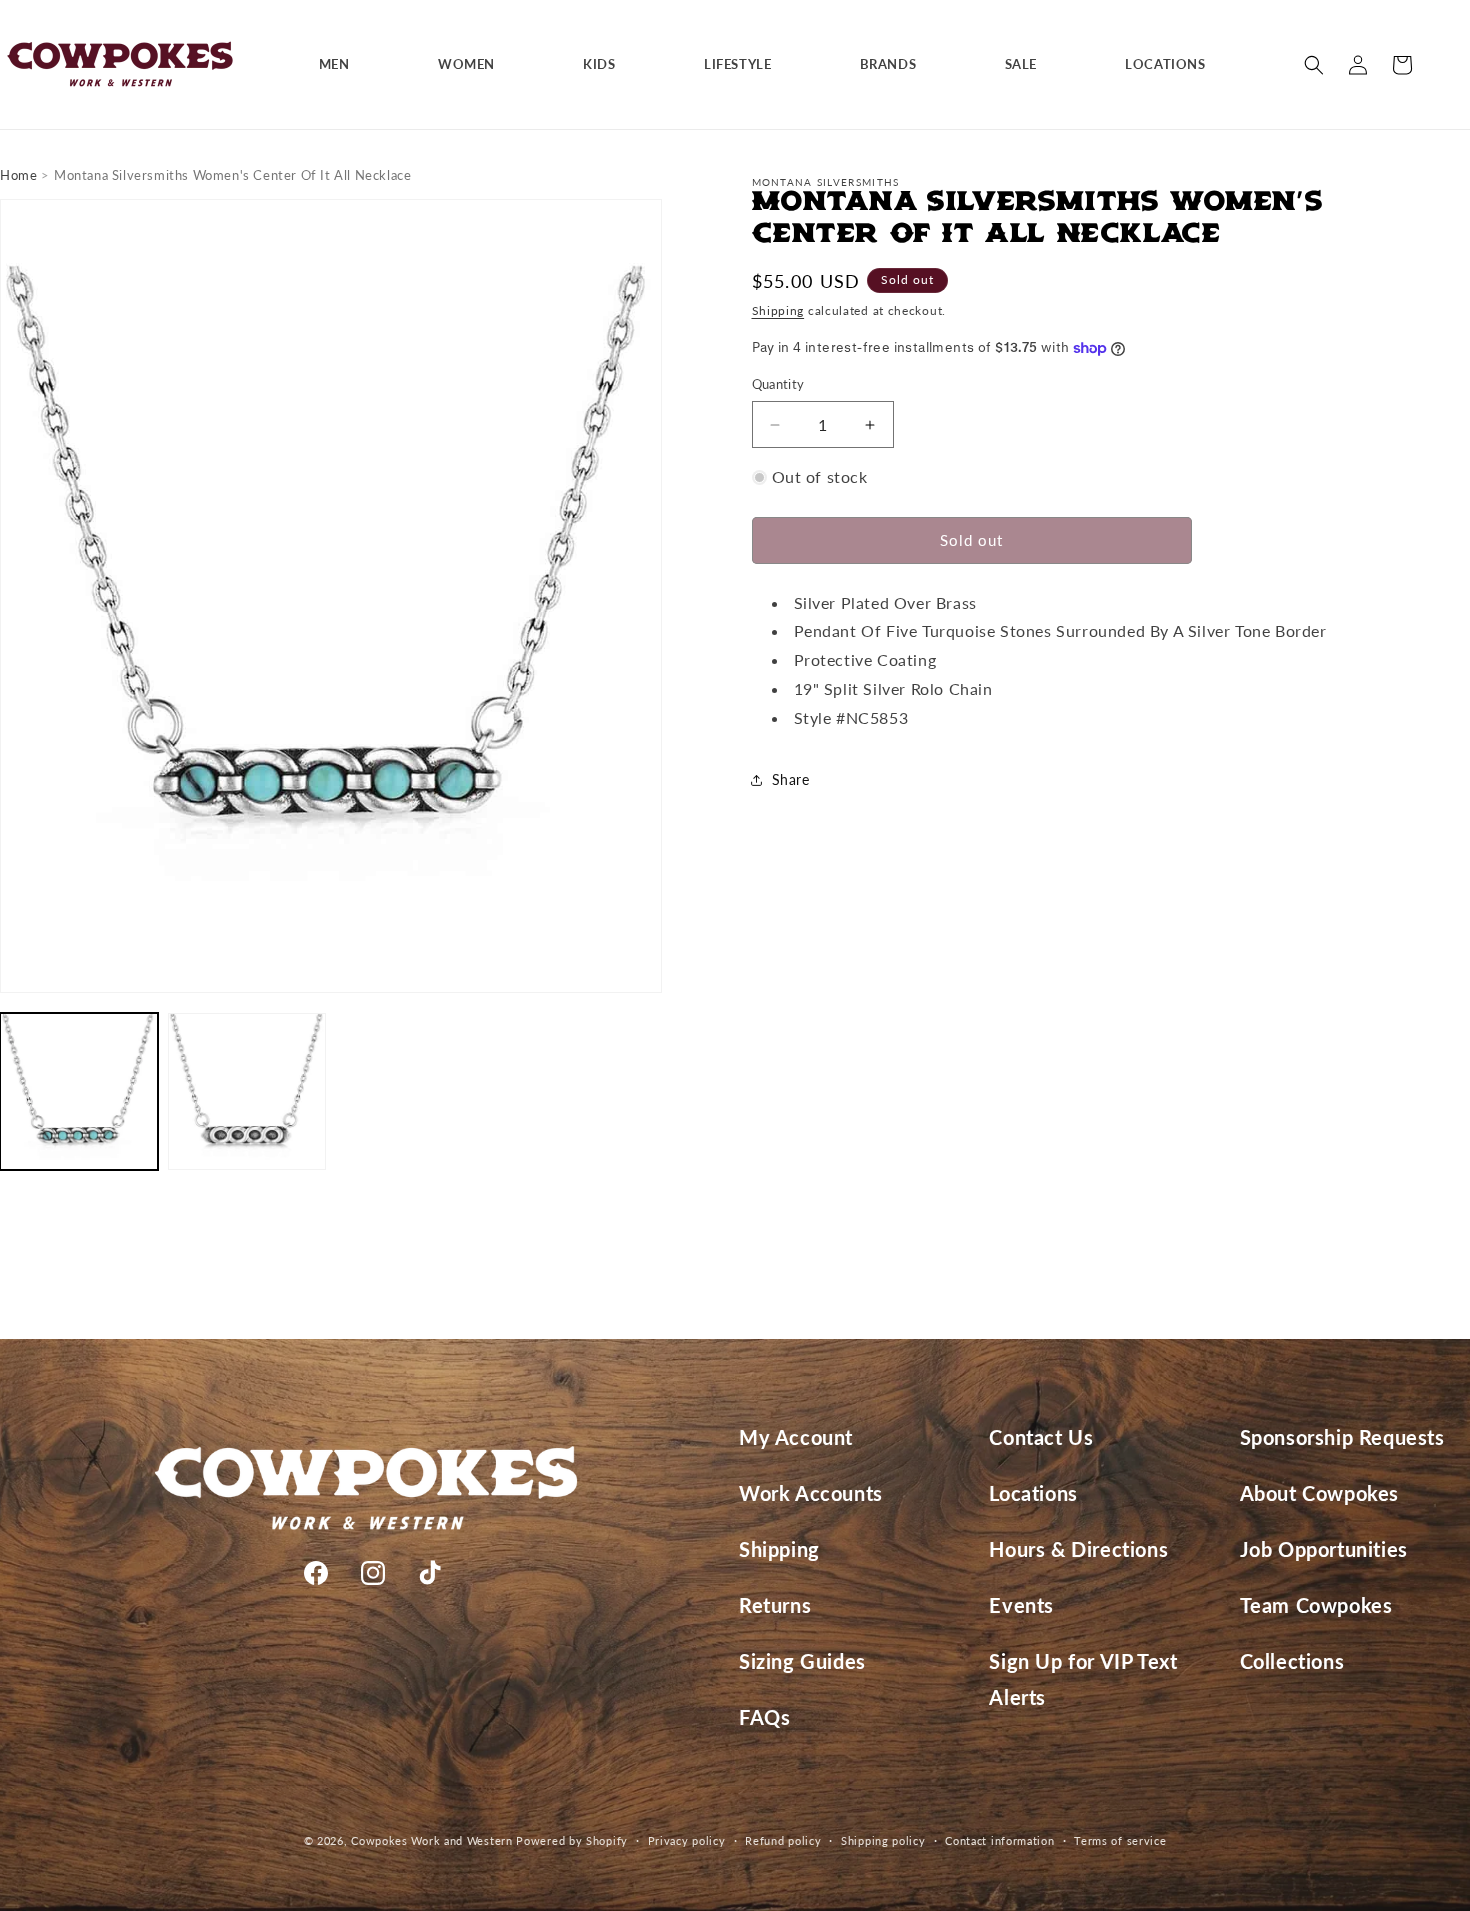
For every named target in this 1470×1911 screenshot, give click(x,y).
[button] (342, 64)
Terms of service (1120, 1839)
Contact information (999, 1839)
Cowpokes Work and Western (432, 1840)
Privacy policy (687, 1839)
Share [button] (791, 779)
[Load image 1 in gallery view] (79, 1092)
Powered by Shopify (572, 1840)
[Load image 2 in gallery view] (247, 1092)
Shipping (778, 310)
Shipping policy (883, 1839)
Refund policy (783, 1839)
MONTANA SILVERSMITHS (826, 182)
